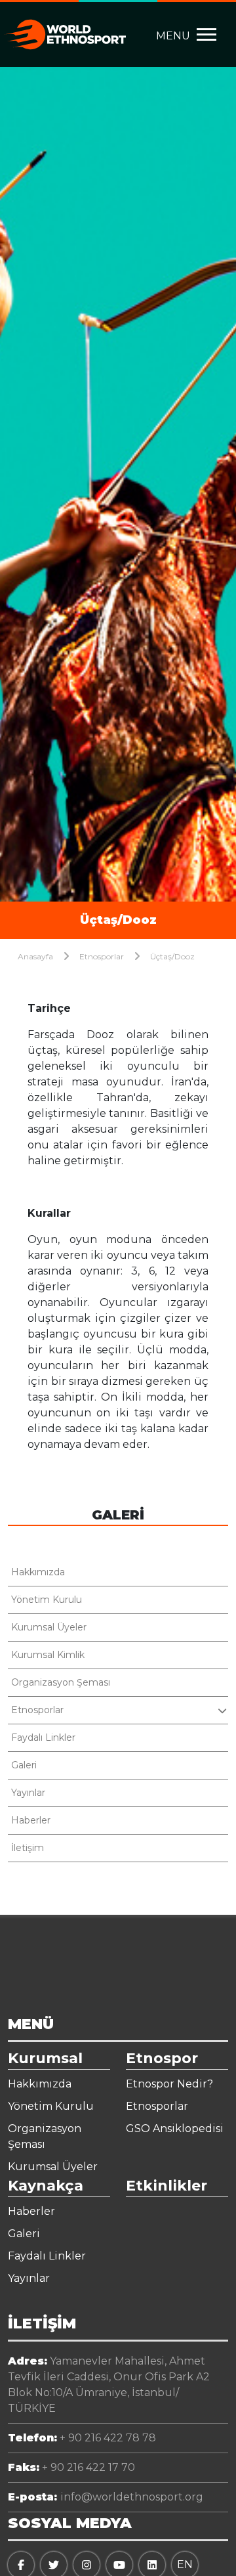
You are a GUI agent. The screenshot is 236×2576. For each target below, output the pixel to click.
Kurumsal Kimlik (48, 1655)
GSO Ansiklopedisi (175, 2128)
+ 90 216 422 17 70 (71, 2467)
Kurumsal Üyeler (49, 1627)
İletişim (28, 1848)
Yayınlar (28, 1793)
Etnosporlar (102, 956)
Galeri (24, 1765)
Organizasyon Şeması (61, 1682)
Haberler (31, 1820)
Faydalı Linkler (43, 1737)
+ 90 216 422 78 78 (82, 2438)
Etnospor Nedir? (169, 2084)
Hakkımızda (38, 1572)
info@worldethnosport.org (106, 2497)
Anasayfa (35, 956)
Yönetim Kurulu (47, 1600)
